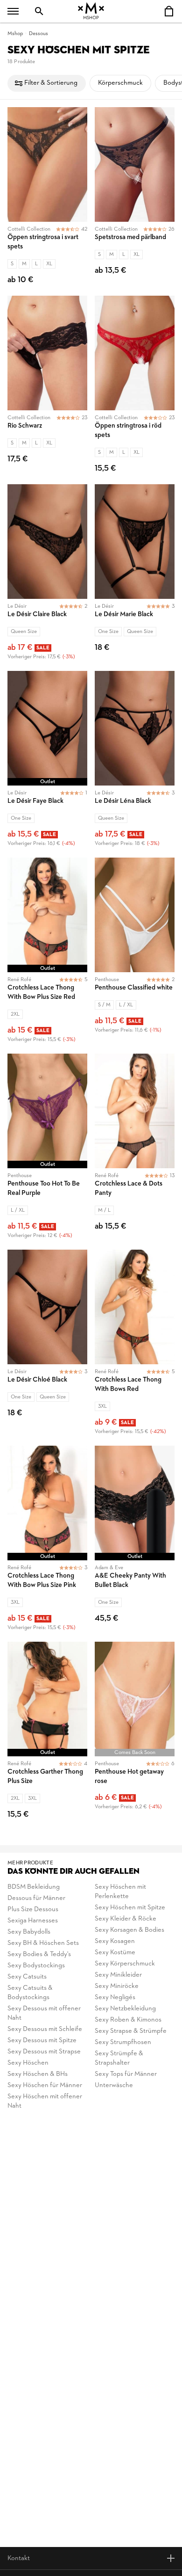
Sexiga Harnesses (33, 1921)
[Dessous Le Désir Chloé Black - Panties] (47, 1344)
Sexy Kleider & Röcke (126, 1919)
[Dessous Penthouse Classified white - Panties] (135, 952)
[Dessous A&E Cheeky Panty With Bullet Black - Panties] (135, 1540)
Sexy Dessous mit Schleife (45, 2029)
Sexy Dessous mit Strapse (44, 2052)
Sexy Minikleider (118, 1975)
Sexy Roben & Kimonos (128, 2020)
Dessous (38, 34)
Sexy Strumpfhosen (123, 2042)
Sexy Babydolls (29, 1932)
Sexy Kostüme (115, 1953)
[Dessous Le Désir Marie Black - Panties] (135, 574)
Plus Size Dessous (33, 1910)
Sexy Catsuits (27, 1977)
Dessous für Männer (36, 1898)
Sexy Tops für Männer (126, 2074)
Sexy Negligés (115, 1997)
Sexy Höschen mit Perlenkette (120, 1892)
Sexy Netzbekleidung (125, 2009)
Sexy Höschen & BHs (38, 2074)
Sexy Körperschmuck (125, 1964)
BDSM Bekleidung (34, 1887)
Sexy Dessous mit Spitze (42, 2041)
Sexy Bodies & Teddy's (39, 1954)
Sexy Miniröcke (117, 1986)
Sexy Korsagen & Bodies (129, 1930)
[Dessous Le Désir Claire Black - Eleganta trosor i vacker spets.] (47, 574)
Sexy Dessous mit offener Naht (44, 2013)
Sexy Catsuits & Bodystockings (30, 1993)
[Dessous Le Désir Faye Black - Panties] (47, 760)
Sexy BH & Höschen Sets (43, 1943)
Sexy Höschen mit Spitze (130, 1908)
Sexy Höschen (28, 2063)
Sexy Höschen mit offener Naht (45, 2101)
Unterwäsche (114, 2085)
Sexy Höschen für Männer (45, 2085)
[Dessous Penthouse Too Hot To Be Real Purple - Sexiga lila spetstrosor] (47, 1148)
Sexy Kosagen (115, 1941)
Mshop (15, 34)
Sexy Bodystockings (36, 1966)
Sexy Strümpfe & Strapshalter (119, 2058)
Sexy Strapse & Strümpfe (131, 2031)
